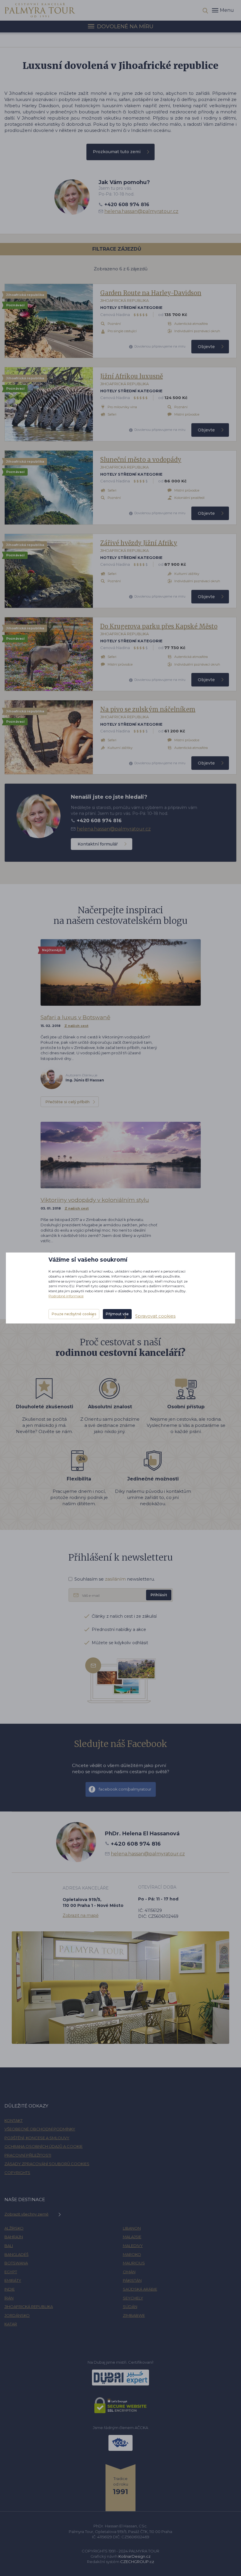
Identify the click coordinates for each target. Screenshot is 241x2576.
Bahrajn (14, 2237)
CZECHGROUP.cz (137, 2562)
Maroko (132, 2254)
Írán (9, 2298)
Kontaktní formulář (98, 844)
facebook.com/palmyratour (125, 1789)
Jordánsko (17, 2315)
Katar (11, 2324)
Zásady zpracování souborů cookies (47, 2164)
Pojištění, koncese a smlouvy (37, 2138)
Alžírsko (14, 2228)
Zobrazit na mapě (81, 1915)
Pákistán (132, 2280)
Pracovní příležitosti (28, 2155)
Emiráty (13, 2280)
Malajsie (132, 2237)
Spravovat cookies (155, 1316)
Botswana (16, 2263)
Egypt (11, 2272)
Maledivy (133, 2246)
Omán (129, 2272)
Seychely (133, 2298)
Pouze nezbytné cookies (74, 1314)
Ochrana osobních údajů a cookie (43, 2146)
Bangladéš (16, 2254)
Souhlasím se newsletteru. (115, 1579)
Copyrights (17, 2173)
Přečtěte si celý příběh (67, 1102)
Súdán (130, 2307)
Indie (10, 2289)
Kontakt (14, 2120)
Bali (9, 2246)
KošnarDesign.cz (134, 2556)
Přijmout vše (117, 1314)
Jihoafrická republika (29, 2307)
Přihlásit (159, 1595)
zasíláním (115, 1579)
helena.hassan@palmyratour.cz (141, 211)
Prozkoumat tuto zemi (117, 152)
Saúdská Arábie (140, 2289)
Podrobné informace (66, 1296)
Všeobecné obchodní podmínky (40, 2129)
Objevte (206, 347)
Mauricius (134, 2263)
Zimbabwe (134, 2315)
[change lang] (40, 10)
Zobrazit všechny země (26, 2214)
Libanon (132, 2228)
